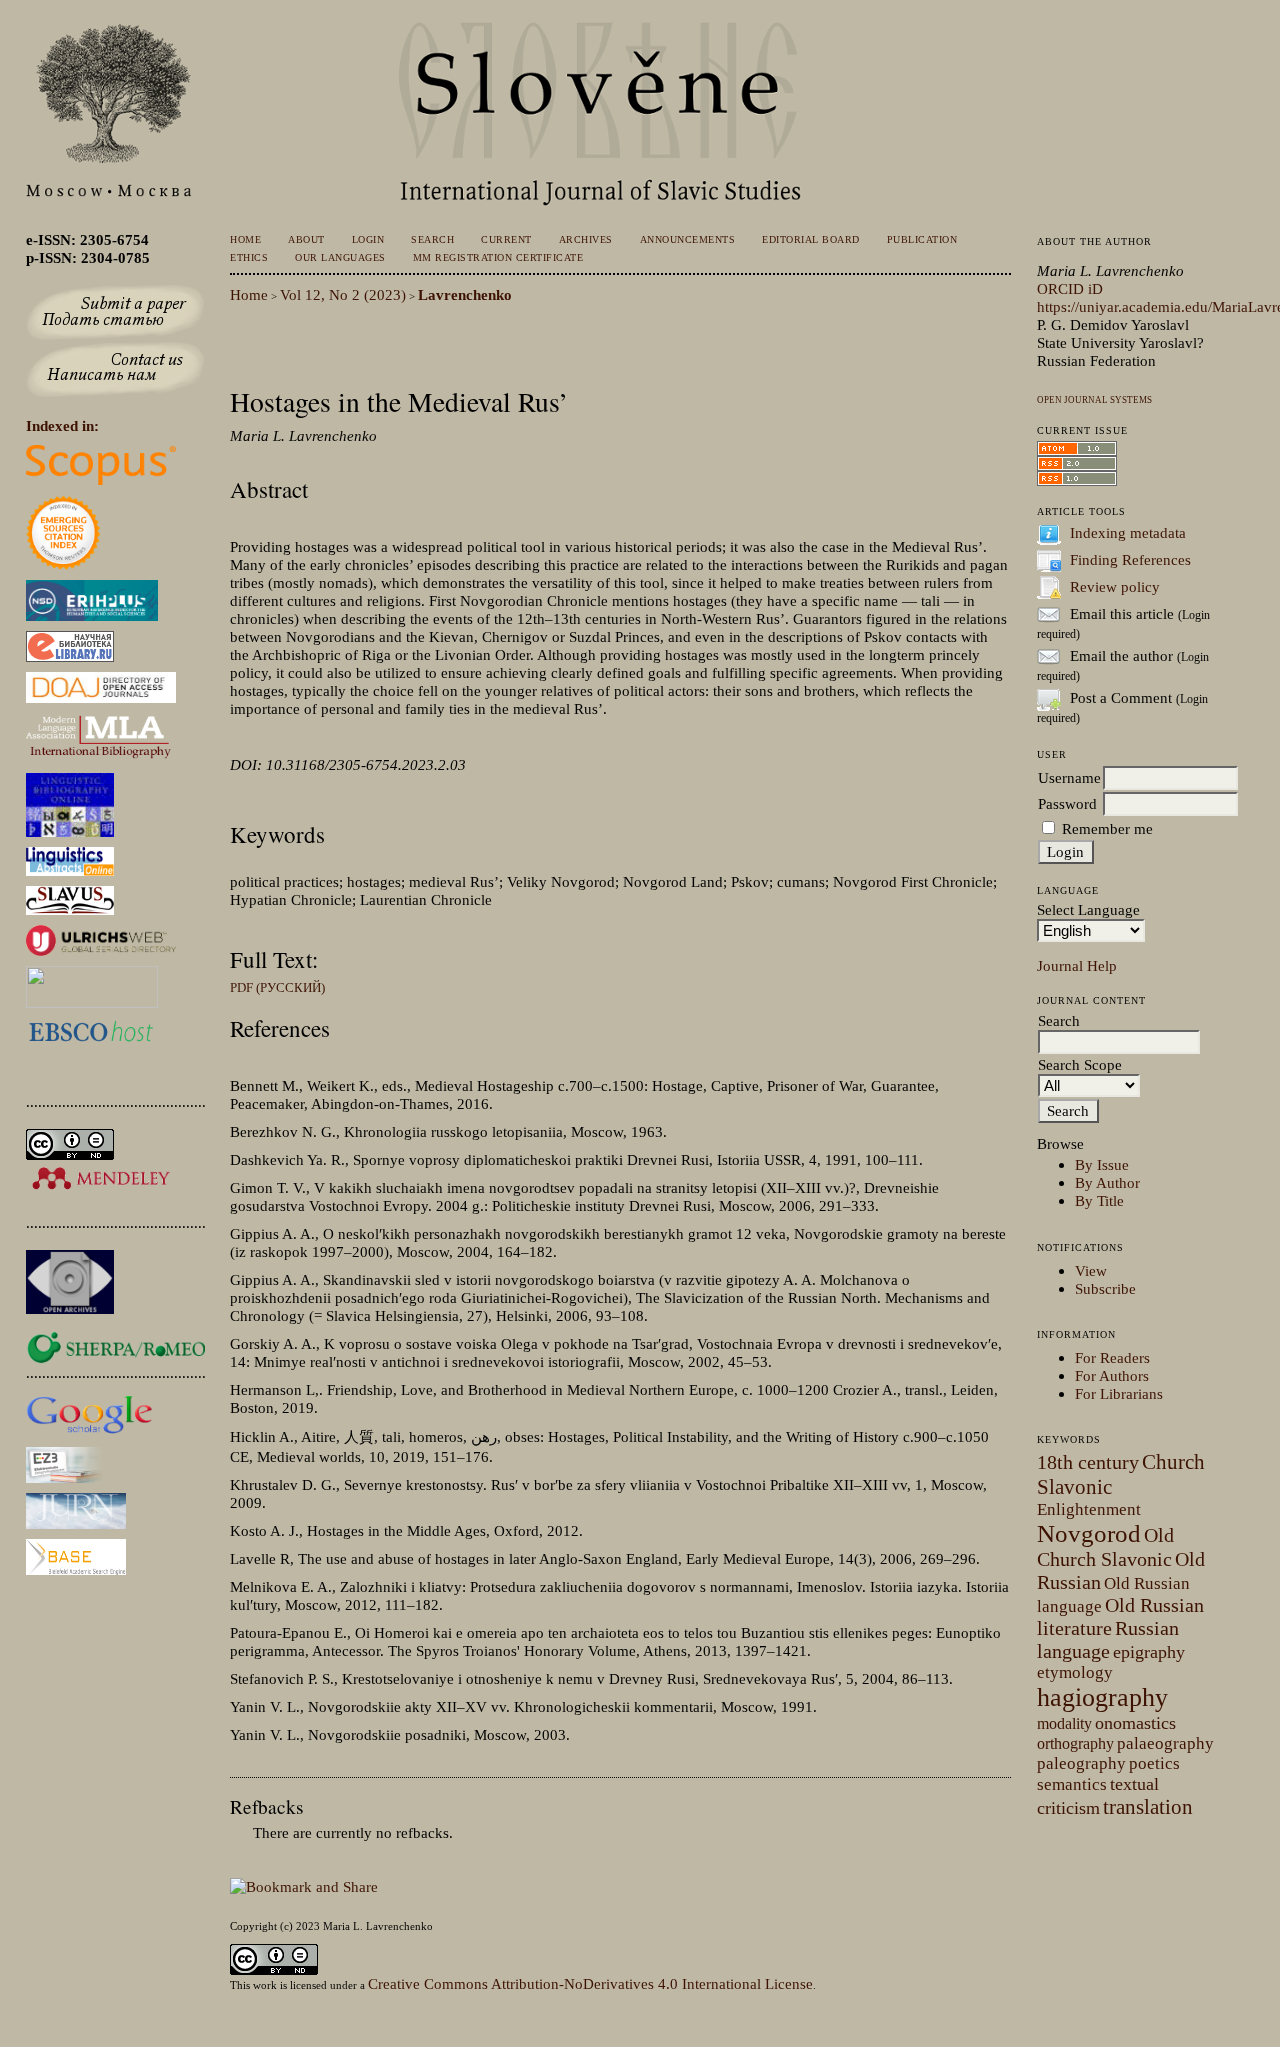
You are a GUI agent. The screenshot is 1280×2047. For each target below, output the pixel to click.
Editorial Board (810, 239)
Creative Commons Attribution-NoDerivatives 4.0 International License (590, 1983)
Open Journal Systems (1094, 400)
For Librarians (1119, 1393)
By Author (1107, 1182)
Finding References (1130, 559)
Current (506, 239)
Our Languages (340, 257)
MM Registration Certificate (498, 257)
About (306, 239)
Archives (586, 239)
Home (245, 239)
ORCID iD (1070, 288)
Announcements (687, 239)
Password (1067, 803)
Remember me (1107, 828)
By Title (1099, 1200)
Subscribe (1105, 1288)
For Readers (1112, 1357)
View (1091, 1270)
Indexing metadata (1128, 532)
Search (432, 239)
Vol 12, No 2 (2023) (343, 294)
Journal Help (1077, 965)
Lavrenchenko (465, 294)
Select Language (1088, 909)
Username (1069, 777)
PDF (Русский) (277, 987)
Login (368, 239)
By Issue (1102, 1164)
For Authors (1112, 1375)
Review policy (1115, 586)
